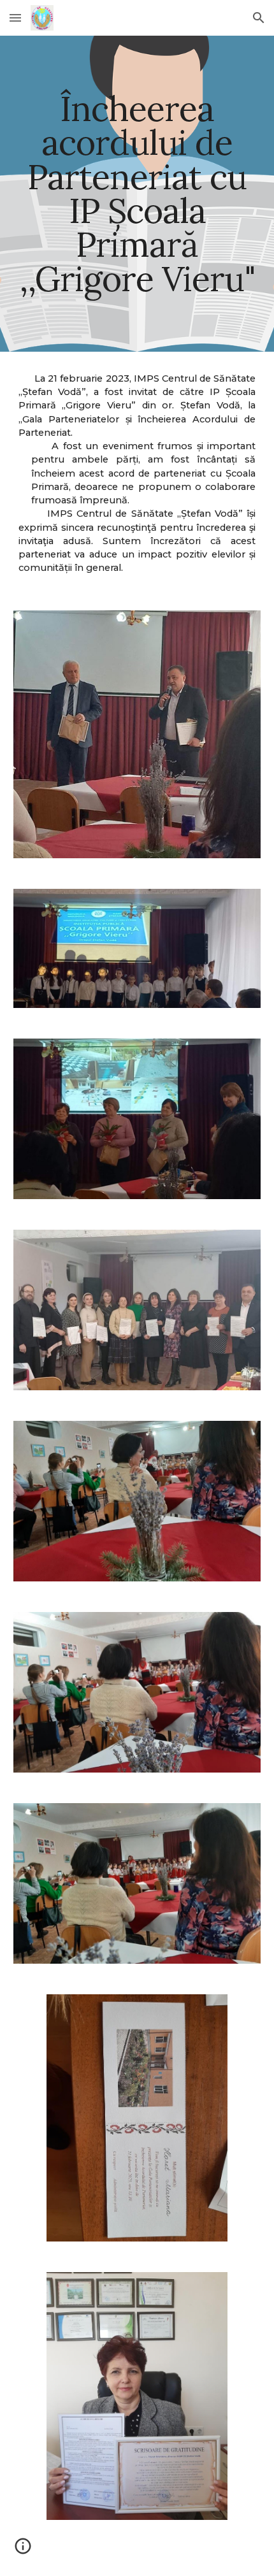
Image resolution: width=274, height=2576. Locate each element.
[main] (137, 194)
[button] (15, 18)
